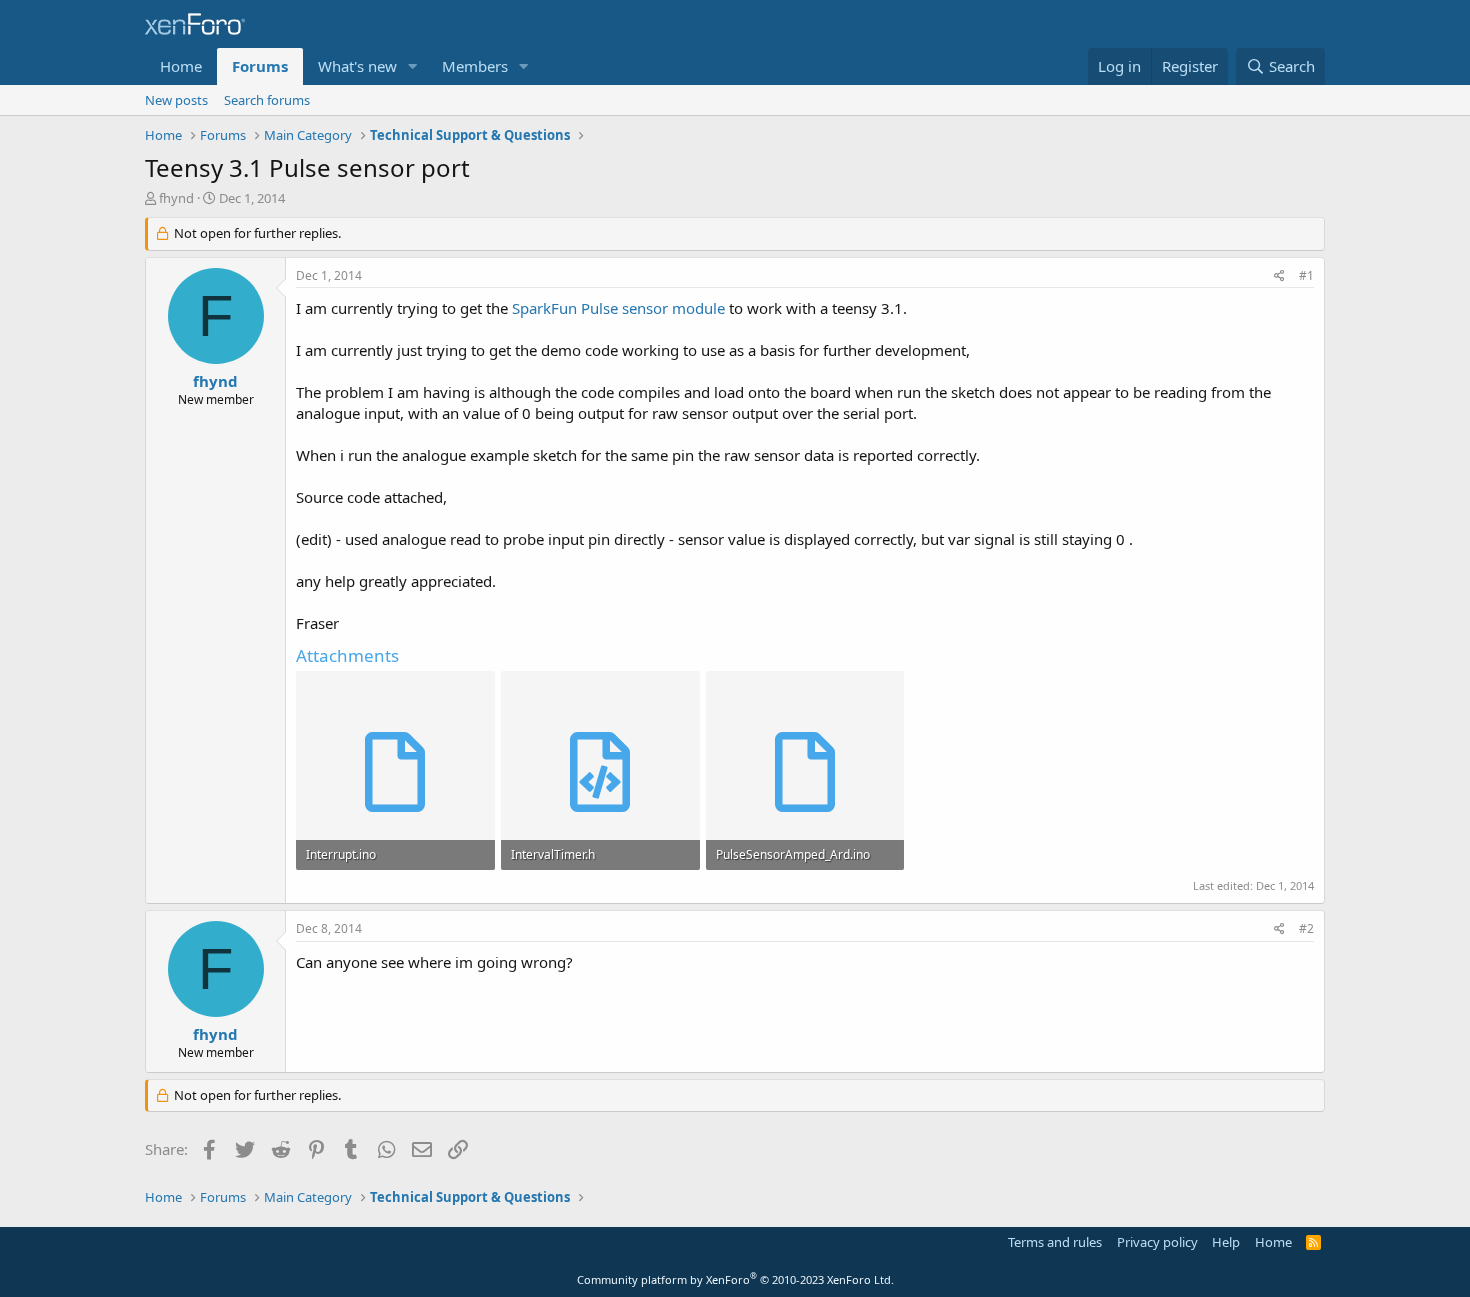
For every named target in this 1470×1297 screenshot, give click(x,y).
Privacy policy (1157, 1242)
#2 (1306, 928)
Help (1226, 1242)
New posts (176, 100)
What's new (357, 66)
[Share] (1279, 276)
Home (181, 66)
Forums (260, 66)
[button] (413, 66)
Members (475, 66)
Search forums (267, 100)
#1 (1306, 275)
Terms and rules (1055, 1242)
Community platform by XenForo (735, 1279)
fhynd (176, 198)
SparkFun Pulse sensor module (620, 308)
